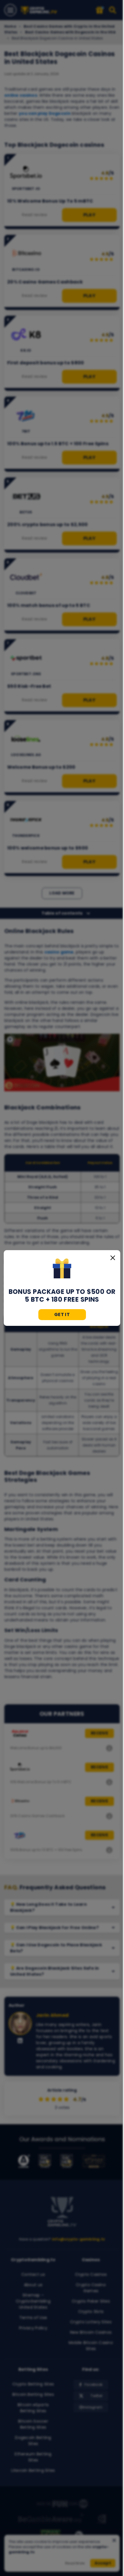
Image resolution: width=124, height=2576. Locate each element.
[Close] (113, 1258)
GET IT (62, 1314)
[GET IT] (62, 1269)
